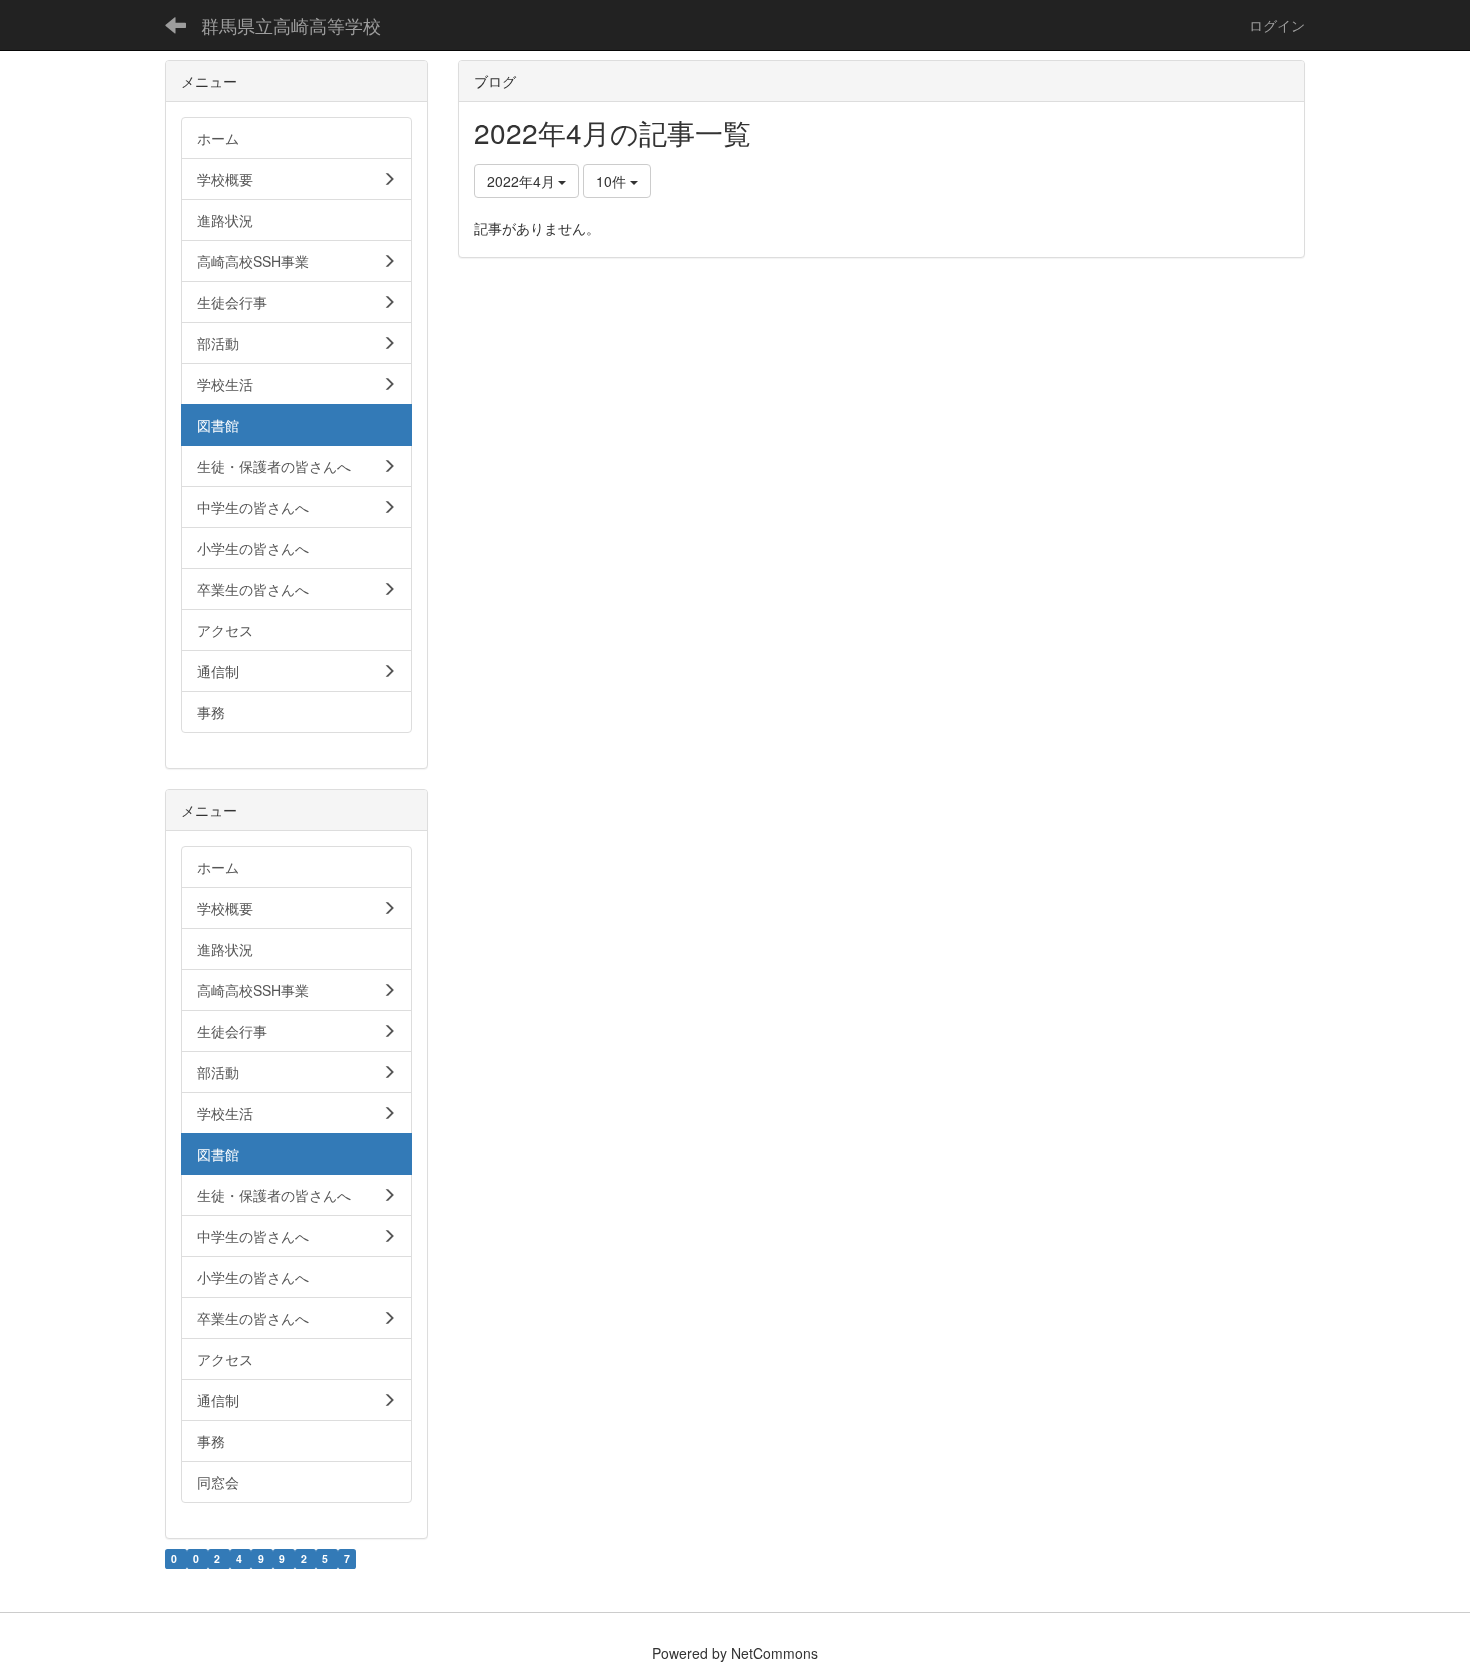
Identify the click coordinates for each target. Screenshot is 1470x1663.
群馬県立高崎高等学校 (291, 25)
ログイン (1277, 25)
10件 (613, 181)
